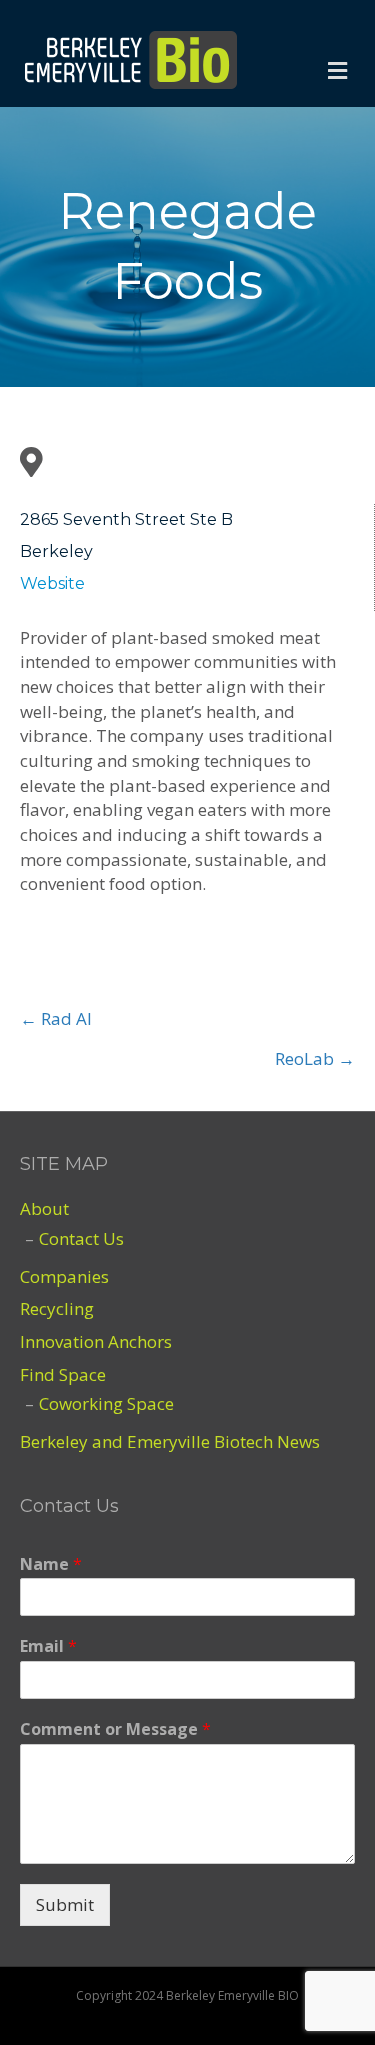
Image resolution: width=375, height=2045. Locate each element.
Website (52, 583)
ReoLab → (315, 1058)
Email (48, 1646)
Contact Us (81, 1238)
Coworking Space (106, 1403)
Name (51, 1564)
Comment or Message (115, 1729)
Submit (65, 1904)
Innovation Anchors (96, 1341)
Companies (64, 1276)
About (44, 1208)
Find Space (63, 1374)
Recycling (57, 1308)
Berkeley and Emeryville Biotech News (170, 1441)
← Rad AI (56, 1018)
